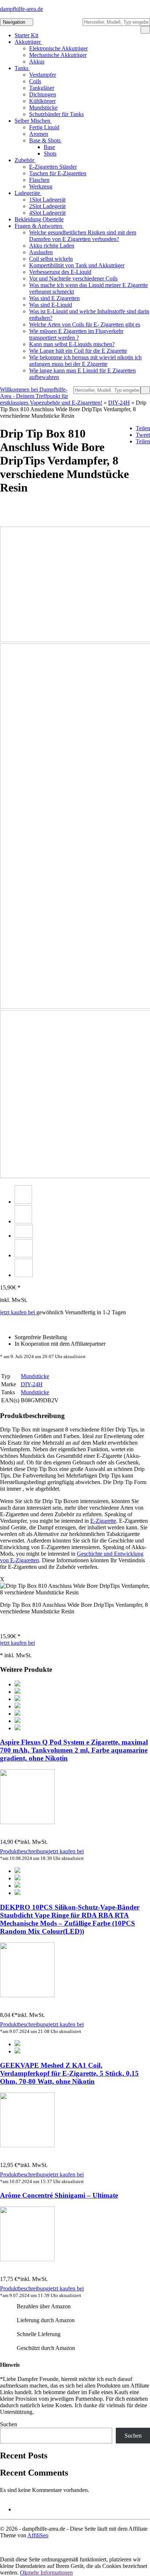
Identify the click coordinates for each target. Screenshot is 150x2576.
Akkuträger (28, 42)
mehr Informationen (50, 2573)
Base (49, 147)
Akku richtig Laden (52, 246)
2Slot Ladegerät (47, 206)
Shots (50, 154)
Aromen (39, 134)
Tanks (22, 68)
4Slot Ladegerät (47, 213)
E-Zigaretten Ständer (53, 167)
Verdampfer (43, 75)
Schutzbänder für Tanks (56, 114)
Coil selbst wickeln (51, 259)
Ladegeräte (28, 193)
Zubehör (25, 160)
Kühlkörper (42, 101)
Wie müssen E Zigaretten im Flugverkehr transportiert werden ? (76, 334)
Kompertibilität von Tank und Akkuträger (77, 265)
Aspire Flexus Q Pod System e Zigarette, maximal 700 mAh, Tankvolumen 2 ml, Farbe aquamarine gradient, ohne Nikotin (74, 1750)
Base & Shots (46, 140)
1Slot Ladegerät (47, 200)
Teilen (143, 428)
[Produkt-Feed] (19, 2509)
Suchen (9, 2424)
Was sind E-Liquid (51, 305)
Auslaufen (41, 252)
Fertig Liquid (44, 127)
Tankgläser (42, 88)
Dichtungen (43, 94)
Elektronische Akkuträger (58, 48)
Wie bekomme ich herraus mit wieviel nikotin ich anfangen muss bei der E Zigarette (85, 361)
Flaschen (39, 180)
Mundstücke (43, 108)
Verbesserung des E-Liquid (60, 272)
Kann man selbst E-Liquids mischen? (72, 344)
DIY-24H (119, 403)
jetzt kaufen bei (18, 1312)
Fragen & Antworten (39, 226)
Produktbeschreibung (24, 1851)
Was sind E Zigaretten (54, 298)
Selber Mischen (33, 121)
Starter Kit (26, 35)
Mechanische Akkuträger (58, 55)
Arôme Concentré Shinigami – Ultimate (59, 2195)
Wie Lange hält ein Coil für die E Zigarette (78, 351)
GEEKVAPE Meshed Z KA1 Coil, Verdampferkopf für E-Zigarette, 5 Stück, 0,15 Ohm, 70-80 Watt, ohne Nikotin (69, 2073)
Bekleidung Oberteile (39, 219)
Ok (24, 2573)
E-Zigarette (103, 1521)
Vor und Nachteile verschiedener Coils (73, 278)
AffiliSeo (38, 2535)
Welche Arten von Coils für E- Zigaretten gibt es (85, 324)
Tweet (143, 435)
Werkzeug (41, 186)
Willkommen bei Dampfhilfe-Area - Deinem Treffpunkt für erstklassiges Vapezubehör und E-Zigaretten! (51, 396)
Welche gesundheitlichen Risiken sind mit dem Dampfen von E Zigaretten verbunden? (83, 236)
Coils (35, 81)
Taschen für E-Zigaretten (58, 173)
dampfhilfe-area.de (21, 9)
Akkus (37, 62)
